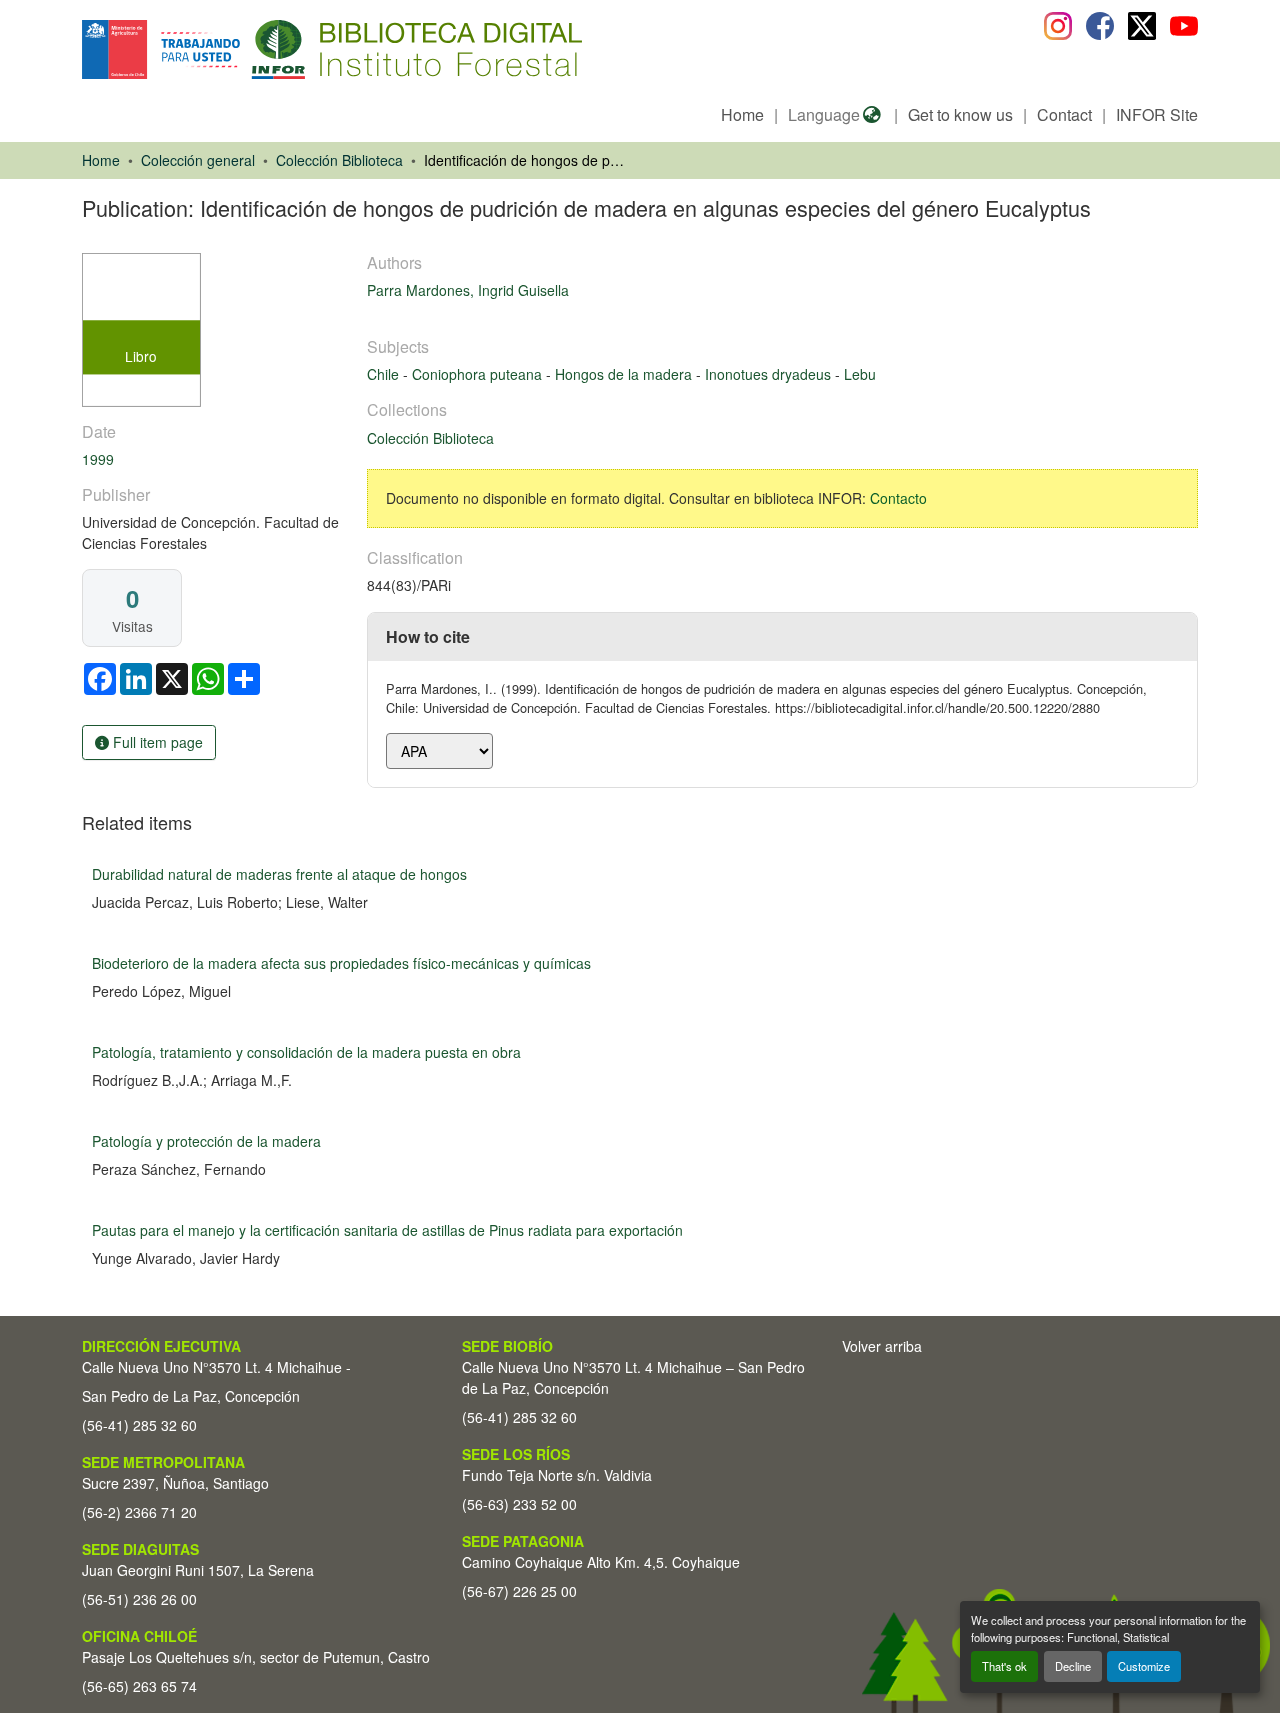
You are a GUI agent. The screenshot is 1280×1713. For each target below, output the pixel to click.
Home (742, 114)
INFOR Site (1157, 114)
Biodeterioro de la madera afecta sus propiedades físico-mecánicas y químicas (341, 963)
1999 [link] (98, 459)
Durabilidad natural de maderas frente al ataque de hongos (279, 874)
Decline (1073, 1666)
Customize (1144, 1666)
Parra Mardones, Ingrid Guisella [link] (468, 290)
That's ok (1004, 1666)
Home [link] (101, 160)
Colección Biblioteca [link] (339, 160)
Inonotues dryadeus (770, 374)
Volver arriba (882, 1346)
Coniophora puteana (479, 374)
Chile (385, 374)
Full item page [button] (156, 742)
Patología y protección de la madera (206, 1141)
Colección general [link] (198, 160)
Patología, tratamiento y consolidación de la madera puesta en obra (306, 1052)
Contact (1064, 114)
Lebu (860, 374)
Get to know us (960, 114)
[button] (245, 49)
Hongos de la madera (625, 374)
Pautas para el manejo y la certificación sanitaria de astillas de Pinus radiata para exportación (387, 1230)
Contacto (898, 498)
